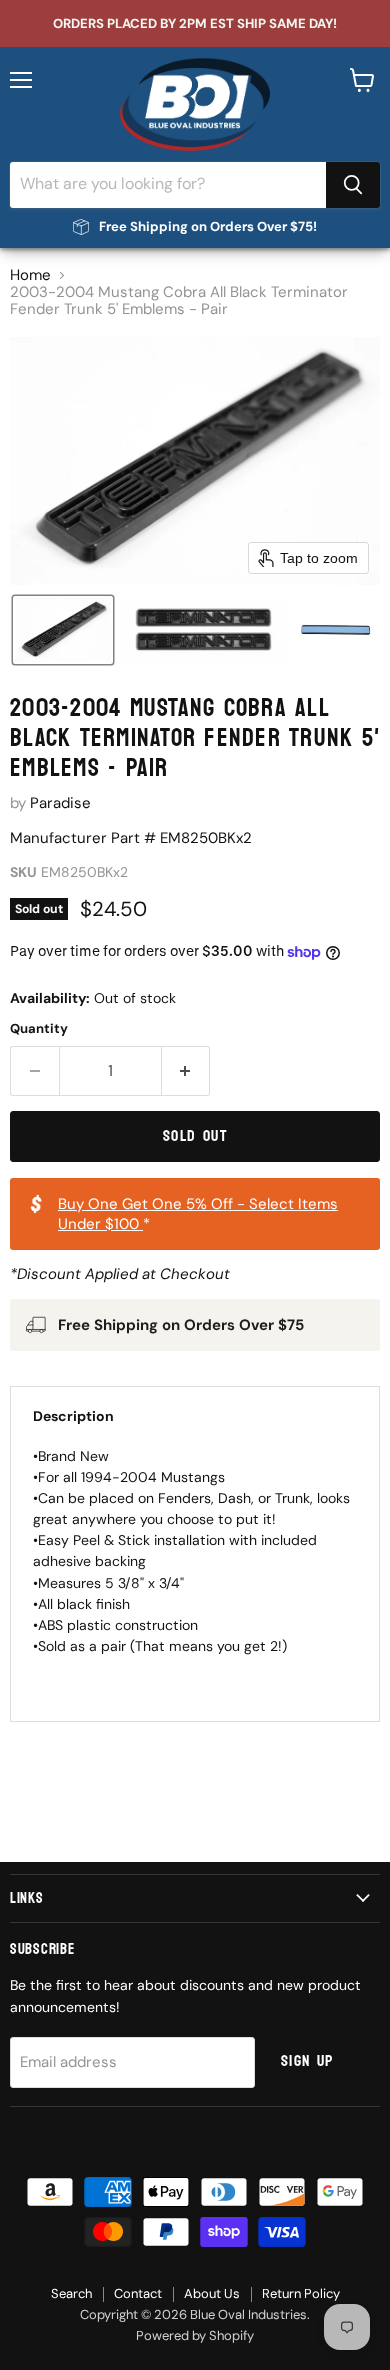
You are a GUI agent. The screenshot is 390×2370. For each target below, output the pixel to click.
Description (73, 1416)
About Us (212, 2293)
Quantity (39, 1028)
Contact (138, 2293)
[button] (63, 630)
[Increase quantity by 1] (186, 1071)
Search (71, 2293)
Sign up (307, 2061)
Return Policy (301, 2293)
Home (30, 275)
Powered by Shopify (195, 2335)
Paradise (60, 803)
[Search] (353, 185)
